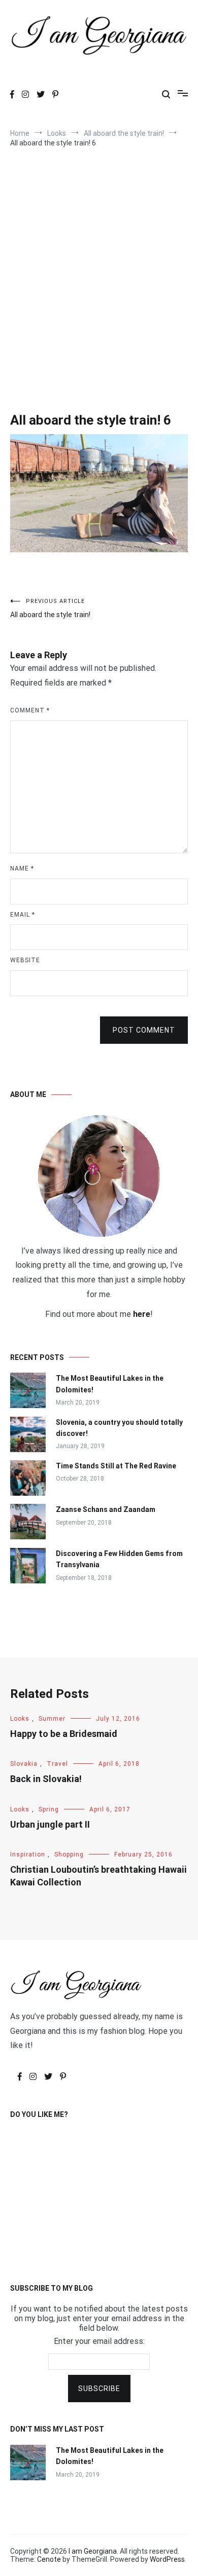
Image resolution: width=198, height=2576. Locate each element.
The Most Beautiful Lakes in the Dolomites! (110, 1384)
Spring (49, 1809)
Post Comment (144, 1030)
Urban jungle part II (50, 1824)
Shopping (69, 1854)
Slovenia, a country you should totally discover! (119, 1428)
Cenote (49, 2559)
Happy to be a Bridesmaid (64, 1734)
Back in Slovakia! (46, 1779)
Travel (57, 1764)
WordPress (167, 2559)
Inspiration (28, 1854)
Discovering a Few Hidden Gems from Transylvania (119, 1559)
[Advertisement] (99, 267)
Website (25, 960)
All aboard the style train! (50, 608)
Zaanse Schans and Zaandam (106, 1509)
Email (23, 915)
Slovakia (24, 1764)
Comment (30, 710)
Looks (20, 1719)
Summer (52, 1719)
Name (22, 868)
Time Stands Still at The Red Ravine (116, 1466)
